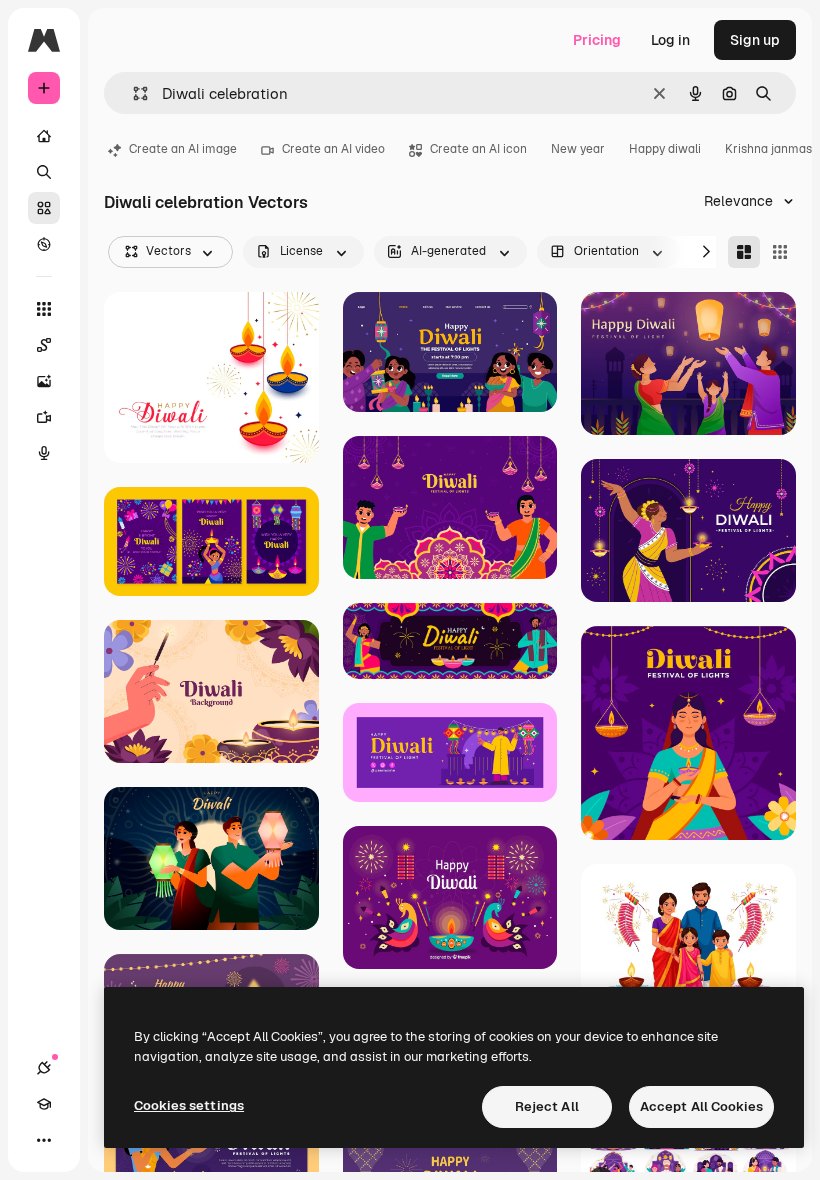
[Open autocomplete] (132, 93)
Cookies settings (189, 1105)
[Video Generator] (44, 417)
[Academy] (44, 1104)
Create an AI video (333, 149)
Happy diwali (665, 149)
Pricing (597, 40)
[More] (44, 1140)
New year (578, 149)
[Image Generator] (44, 381)
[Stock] (44, 208)
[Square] (780, 252)
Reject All (547, 1106)
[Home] (44, 136)
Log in (670, 40)
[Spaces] (44, 345)
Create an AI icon (478, 149)
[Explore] (44, 244)
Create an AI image (183, 149)
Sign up (755, 40)
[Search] (44, 172)
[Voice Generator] (44, 453)
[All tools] (44, 309)
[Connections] (44, 1068)
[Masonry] (744, 252)
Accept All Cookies (701, 1106)
